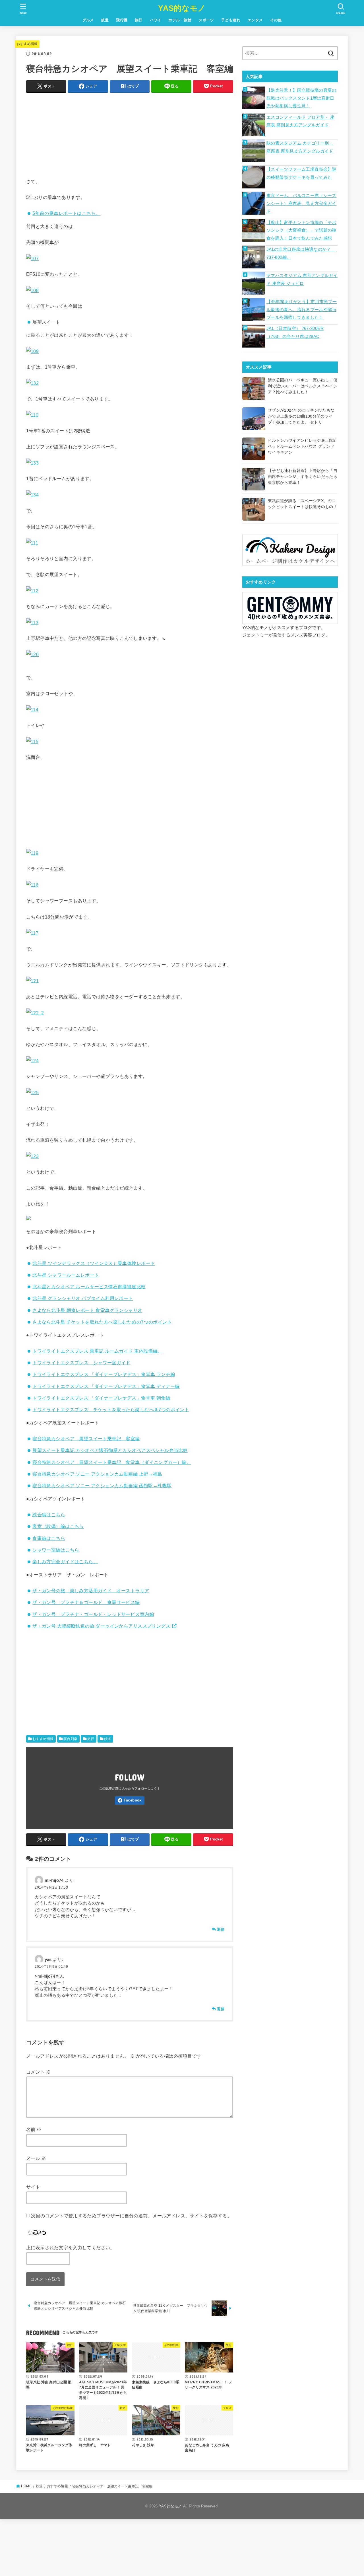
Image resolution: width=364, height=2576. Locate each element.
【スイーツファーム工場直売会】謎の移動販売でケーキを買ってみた (301, 173)
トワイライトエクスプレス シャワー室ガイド (81, 1363)
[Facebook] (130, 1800)
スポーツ (206, 20)
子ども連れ (231, 20)
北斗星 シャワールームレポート (66, 1275)
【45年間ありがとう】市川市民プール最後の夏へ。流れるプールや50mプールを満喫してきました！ (302, 310)
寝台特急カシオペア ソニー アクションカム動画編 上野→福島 (97, 1474)
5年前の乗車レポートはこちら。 (66, 213)
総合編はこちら (49, 1515)
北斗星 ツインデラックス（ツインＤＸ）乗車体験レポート (94, 1263)
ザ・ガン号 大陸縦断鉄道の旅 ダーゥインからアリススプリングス (101, 1626)
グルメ (88, 20)
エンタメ (255, 20)
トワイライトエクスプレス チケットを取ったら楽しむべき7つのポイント (111, 1410)
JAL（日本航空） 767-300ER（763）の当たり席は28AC (295, 332)
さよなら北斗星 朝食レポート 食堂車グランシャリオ (87, 1310)
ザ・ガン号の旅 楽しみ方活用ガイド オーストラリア (91, 1591)
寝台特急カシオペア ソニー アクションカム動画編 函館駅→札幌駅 (102, 1486)
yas (48, 1959)
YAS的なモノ (182, 8)
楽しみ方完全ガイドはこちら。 (65, 1562)
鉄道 (105, 20)
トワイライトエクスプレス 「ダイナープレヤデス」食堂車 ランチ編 (104, 1374)
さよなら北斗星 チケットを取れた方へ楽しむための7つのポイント (102, 1322)
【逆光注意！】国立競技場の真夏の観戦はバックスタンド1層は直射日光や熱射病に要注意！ (301, 98)
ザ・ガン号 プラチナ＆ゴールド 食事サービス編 (86, 1602)
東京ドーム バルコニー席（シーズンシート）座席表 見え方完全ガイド (301, 203)
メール (36, 2158)
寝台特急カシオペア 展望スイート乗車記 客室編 (86, 1439)
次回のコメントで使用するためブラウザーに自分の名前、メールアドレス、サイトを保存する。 (131, 2216)
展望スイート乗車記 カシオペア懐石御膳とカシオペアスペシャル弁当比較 (110, 1450)
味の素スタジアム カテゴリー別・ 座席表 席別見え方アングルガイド (300, 147)
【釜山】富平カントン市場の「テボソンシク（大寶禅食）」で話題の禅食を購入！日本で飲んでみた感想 (301, 230)
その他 (276, 20)
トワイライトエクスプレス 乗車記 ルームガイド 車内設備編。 (97, 1351)
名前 (34, 2129)
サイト (33, 2187)
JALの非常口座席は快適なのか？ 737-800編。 (301, 253)
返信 (221, 1929)
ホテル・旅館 (180, 20)
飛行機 (122, 20)
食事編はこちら (49, 1538)
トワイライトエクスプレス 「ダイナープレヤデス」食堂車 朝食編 (101, 1398)
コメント (38, 2072)
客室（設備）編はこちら (58, 1526)
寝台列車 (71, 1739)
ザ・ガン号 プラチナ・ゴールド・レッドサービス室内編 (93, 1614)
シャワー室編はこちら (56, 1550)
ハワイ (156, 20)
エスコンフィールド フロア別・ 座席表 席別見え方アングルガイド (300, 121)
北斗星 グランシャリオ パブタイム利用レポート (83, 1298)
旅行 (139, 20)
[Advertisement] (130, 137)
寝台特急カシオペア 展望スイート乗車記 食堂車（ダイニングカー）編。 (112, 1462)
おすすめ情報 (27, 44)
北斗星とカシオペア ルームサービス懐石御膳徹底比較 (89, 1287)
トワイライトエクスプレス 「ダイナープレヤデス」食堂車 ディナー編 (106, 1386)
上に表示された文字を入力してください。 (71, 2248)
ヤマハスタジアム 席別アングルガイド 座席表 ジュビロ (302, 280)
